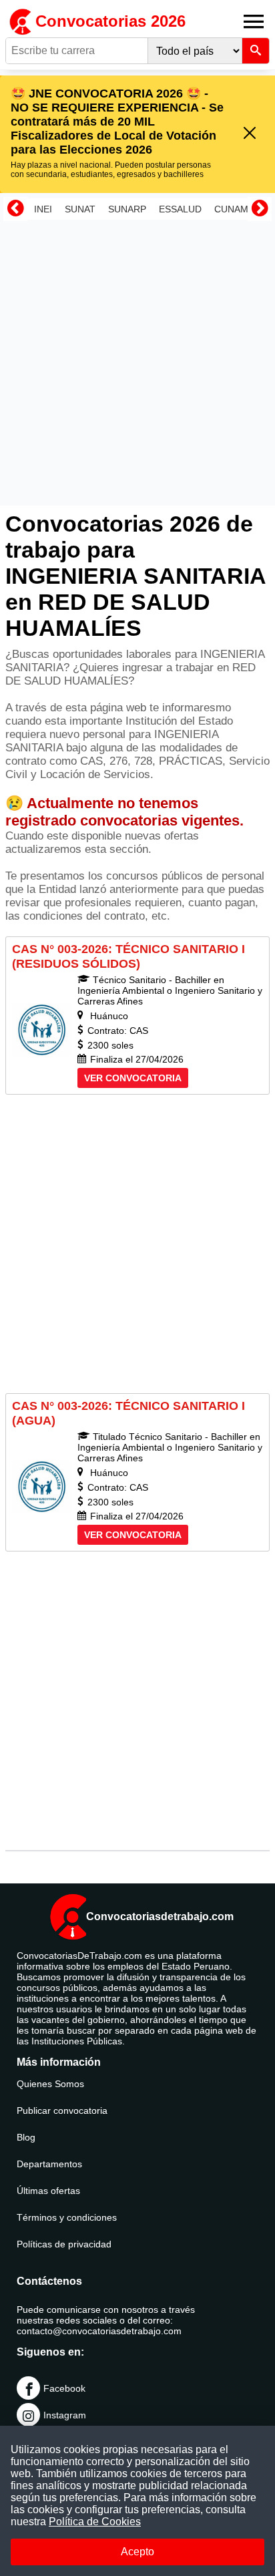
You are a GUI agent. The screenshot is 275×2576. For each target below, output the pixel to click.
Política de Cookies (95, 2522)
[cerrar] (250, 134)
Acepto (137, 2552)
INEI (43, 209)
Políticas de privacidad (64, 2244)
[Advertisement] (137, 363)
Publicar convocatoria (62, 2110)
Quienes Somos (50, 2084)
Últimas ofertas (48, 2191)
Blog (26, 2137)
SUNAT (80, 209)
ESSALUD (180, 209)
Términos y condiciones (67, 2217)
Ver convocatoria (133, 1078)
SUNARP (127, 209)
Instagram (65, 2415)
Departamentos (49, 2164)
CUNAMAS (237, 209)
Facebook (64, 2388)
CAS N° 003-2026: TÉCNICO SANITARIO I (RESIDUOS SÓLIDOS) (128, 956)
